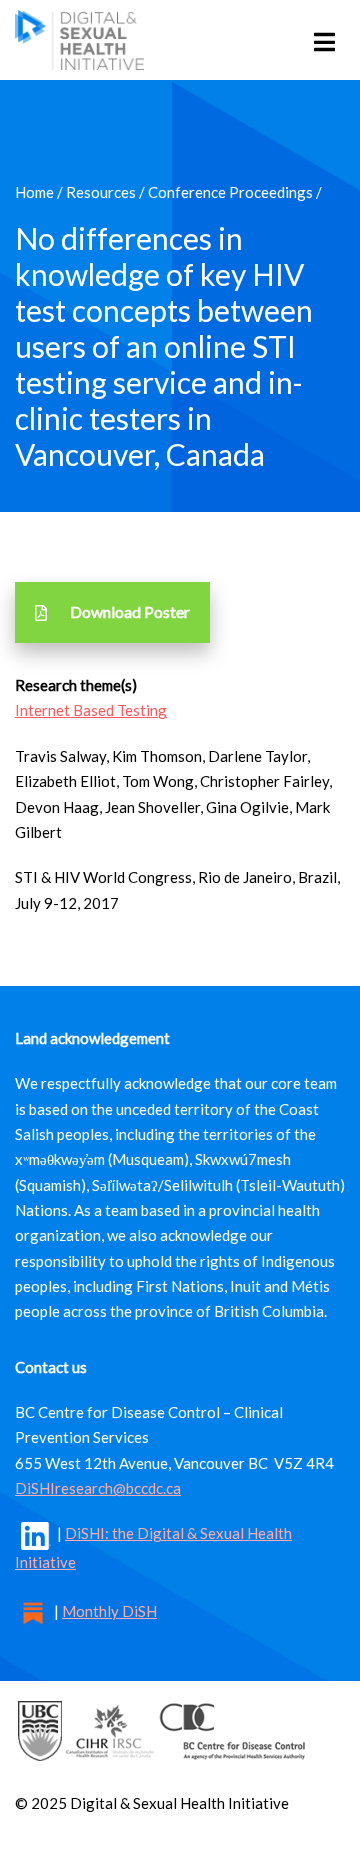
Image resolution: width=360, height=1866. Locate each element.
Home (34, 192)
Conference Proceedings (230, 192)
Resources (101, 192)
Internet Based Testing (91, 710)
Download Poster (130, 611)
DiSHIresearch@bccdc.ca (98, 1488)
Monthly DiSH (109, 1611)
